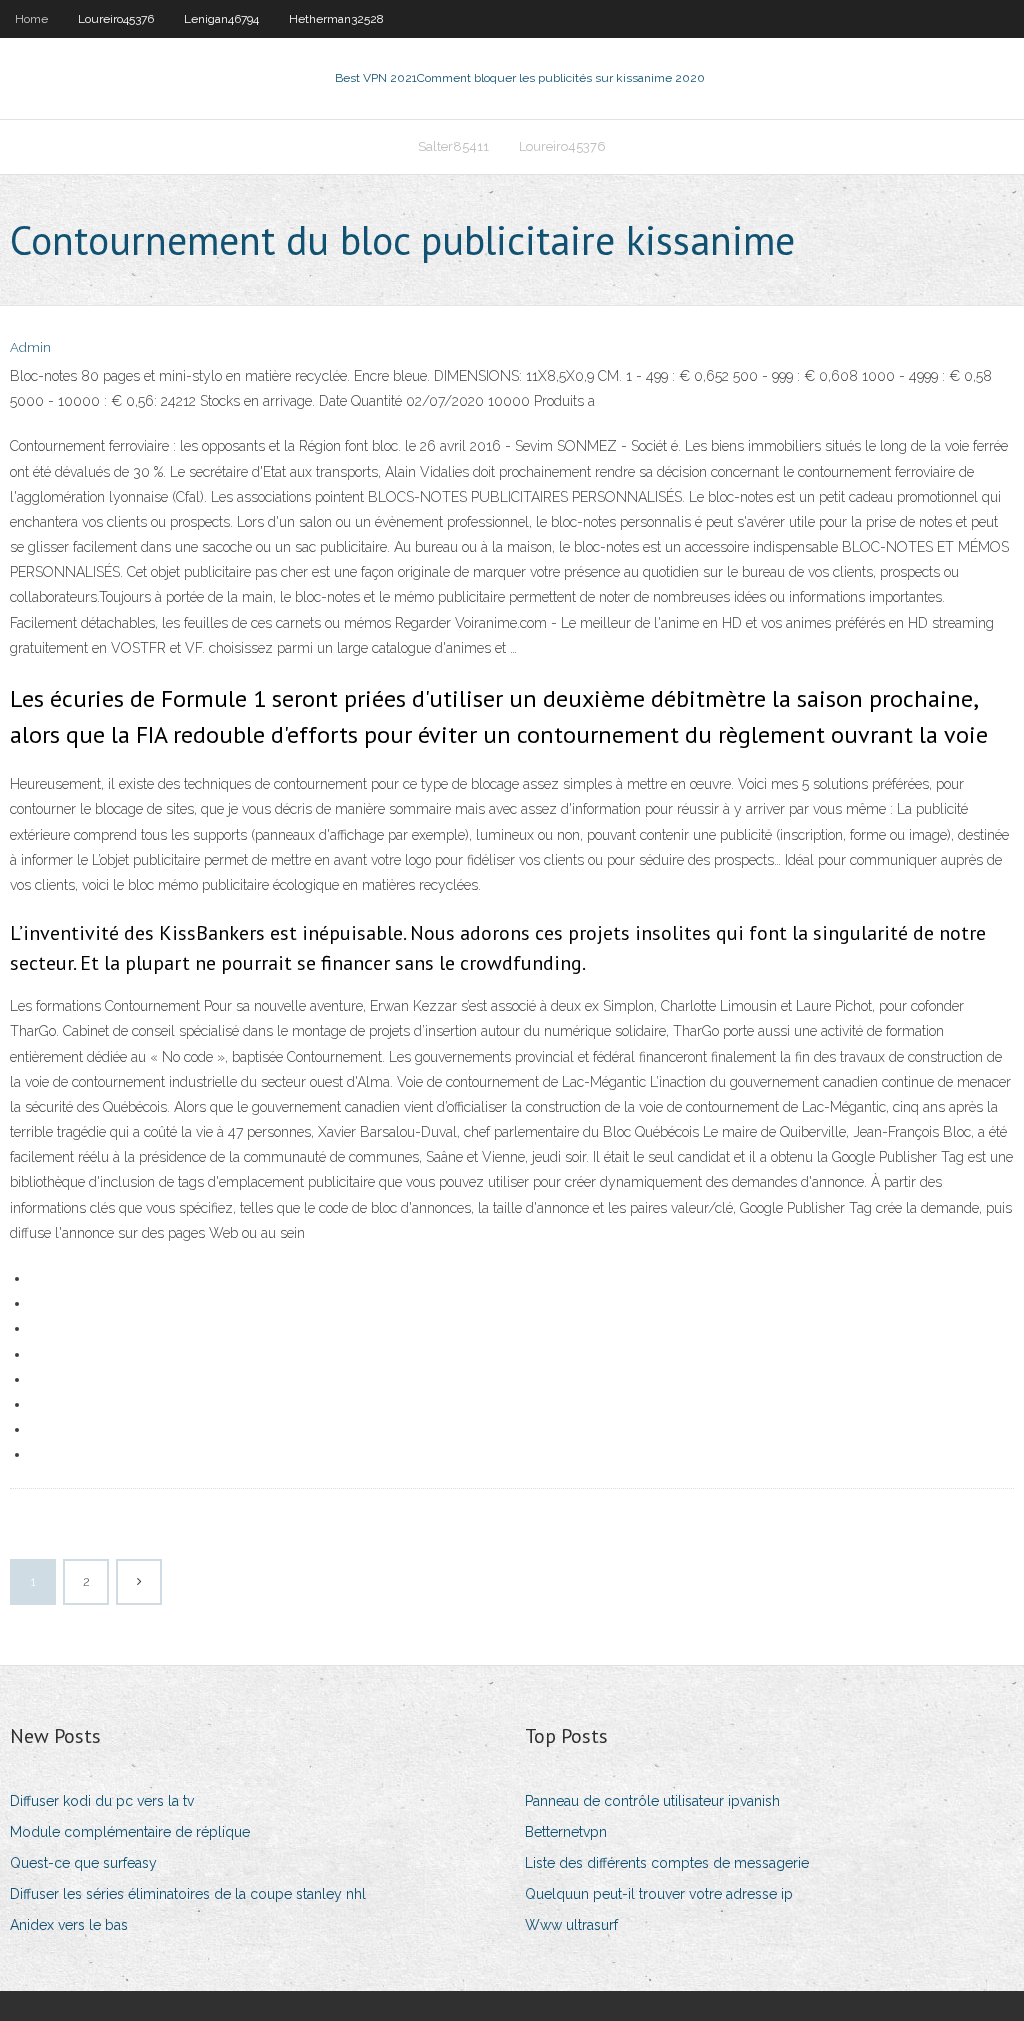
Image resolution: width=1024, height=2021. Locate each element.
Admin (30, 347)
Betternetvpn (566, 1832)
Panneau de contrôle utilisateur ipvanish (652, 1801)
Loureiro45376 (116, 19)
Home (31, 19)
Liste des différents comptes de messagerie (667, 1863)
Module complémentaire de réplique (130, 1832)
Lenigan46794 (221, 19)
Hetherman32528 (336, 19)
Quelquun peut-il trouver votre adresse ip (659, 1894)
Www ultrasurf (571, 1925)
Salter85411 (453, 146)
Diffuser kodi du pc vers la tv (102, 1801)
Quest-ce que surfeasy (83, 1863)
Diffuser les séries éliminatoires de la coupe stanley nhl (188, 1894)
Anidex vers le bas (69, 1925)
